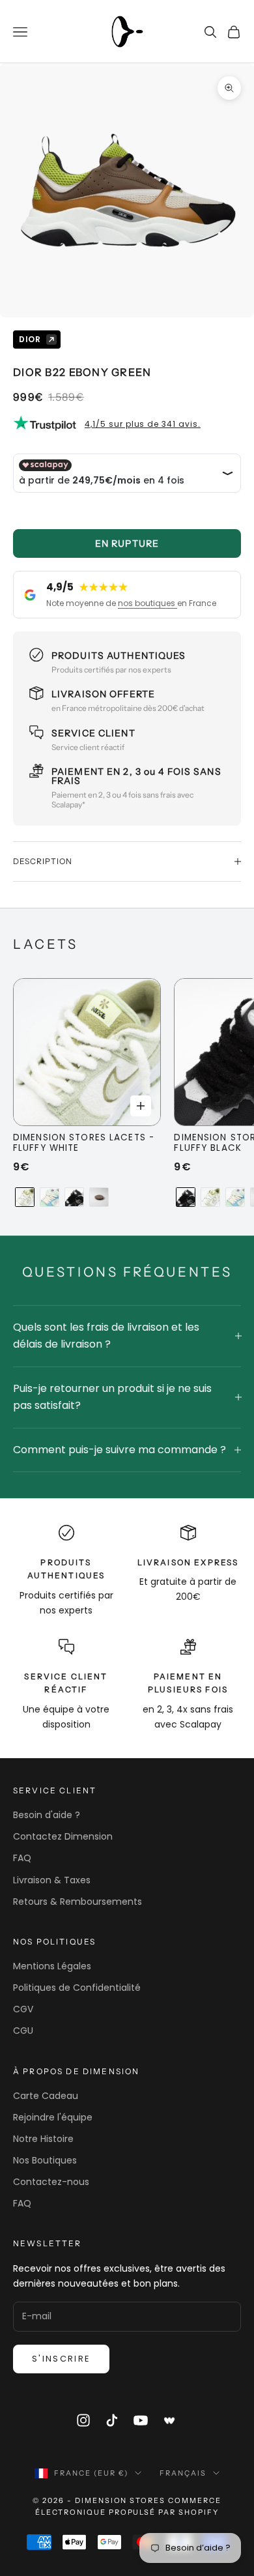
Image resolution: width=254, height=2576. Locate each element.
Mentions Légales (52, 1966)
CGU (23, 2031)
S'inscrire (61, 2359)
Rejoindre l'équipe (53, 2117)
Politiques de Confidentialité (77, 1988)
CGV (23, 2009)
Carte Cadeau (46, 2096)
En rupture (127, 543)
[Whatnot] (170, 2420)
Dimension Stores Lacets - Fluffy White (84, 1143)
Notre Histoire (43, 2139)
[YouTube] (141, 2420)
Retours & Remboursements (78, 1902)
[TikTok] (112, 2420)
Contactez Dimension (63, 1836)
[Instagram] (83, 2420)
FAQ (22, 1858)
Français (183, 2473)
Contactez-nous (51, 2182)
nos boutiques (148, 603)
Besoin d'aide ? (47, 1815)
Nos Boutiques (45, 2160)
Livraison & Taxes (52, 1880)
